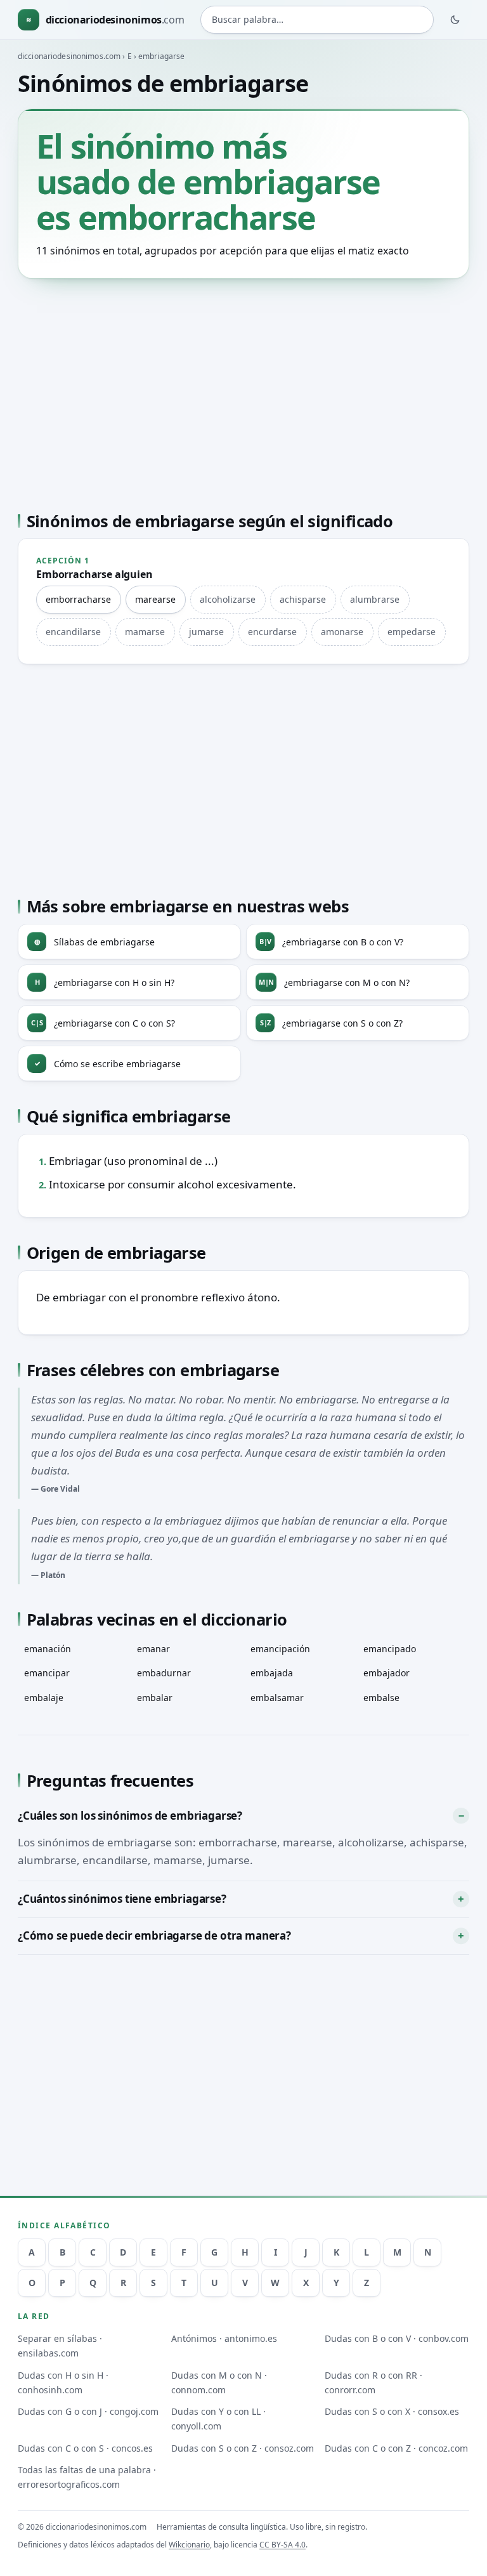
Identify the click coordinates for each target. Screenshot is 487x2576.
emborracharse (78, 599)
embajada (272, 1673)
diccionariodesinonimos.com (69, 56)
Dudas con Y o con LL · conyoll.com (218, 2419)
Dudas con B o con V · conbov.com (397, 2338)
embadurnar (164, 1673)
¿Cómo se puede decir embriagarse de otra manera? (154, 1935)
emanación (48, 1649)
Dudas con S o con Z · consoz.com (243, 2448)
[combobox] (317, 20)
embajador (386, 1673)
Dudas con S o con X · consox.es (392, 2411)
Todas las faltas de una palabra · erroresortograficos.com (87, 2477)
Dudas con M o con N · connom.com (219, 2382)
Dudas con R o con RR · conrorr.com (373, 2382)
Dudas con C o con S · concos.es (85, 2448)
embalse (381, 1698)
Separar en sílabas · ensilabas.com (60, 2346)
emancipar (47, 1673)
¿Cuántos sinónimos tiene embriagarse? (122, 1899)
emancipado (390, 1649)
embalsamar (277, 1698)
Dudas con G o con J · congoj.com (88, 2411)
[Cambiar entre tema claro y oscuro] (455, 20)
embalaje (44, 1698)
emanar (153, 1649)
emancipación (280, 1649)
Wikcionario (189, 2545)
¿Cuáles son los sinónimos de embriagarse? (130, 1816)
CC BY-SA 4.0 (282, 2545)
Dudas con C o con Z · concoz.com (396, 2448)
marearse (155, 599)
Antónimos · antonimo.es (224, 2338)
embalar (155, 1698)
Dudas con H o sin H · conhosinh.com (63, 2382)
